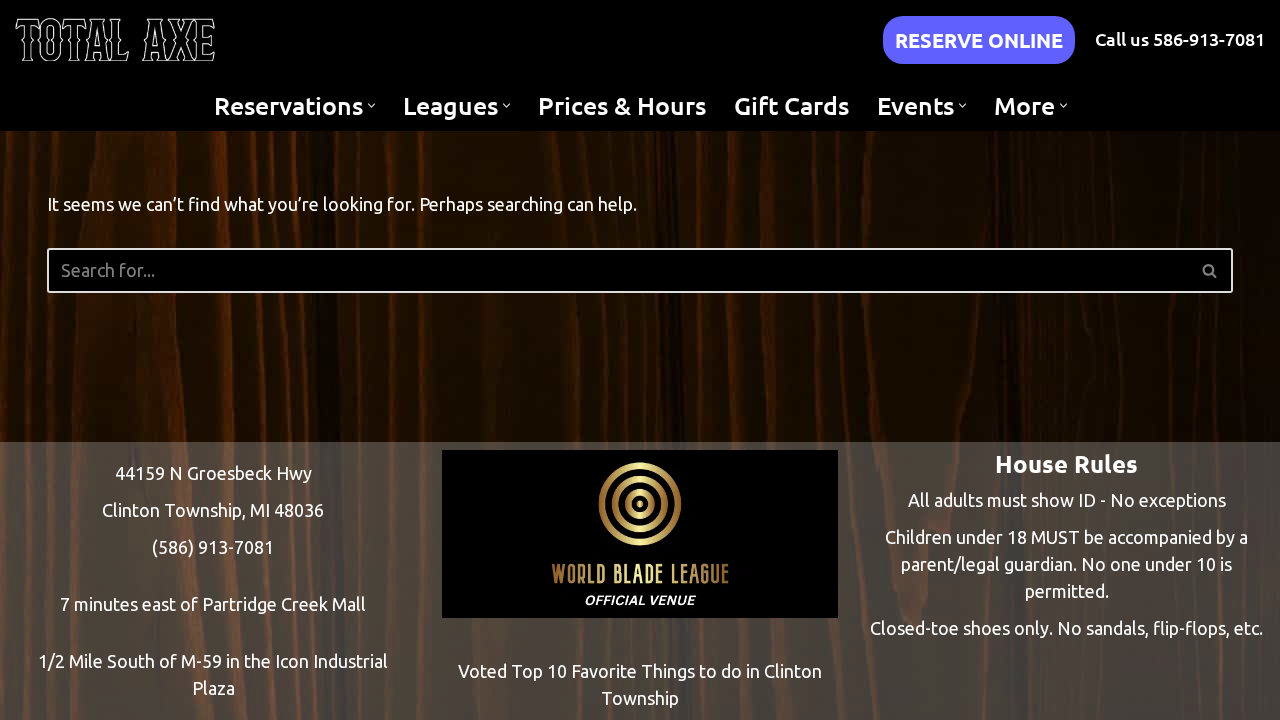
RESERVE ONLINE (979, 40)
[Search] (1210, 270)
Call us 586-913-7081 (1180, 38)
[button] (371, 105)
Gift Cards (791, 105)
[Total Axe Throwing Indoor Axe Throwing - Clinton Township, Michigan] (115, 39)
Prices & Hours (622, 105)
